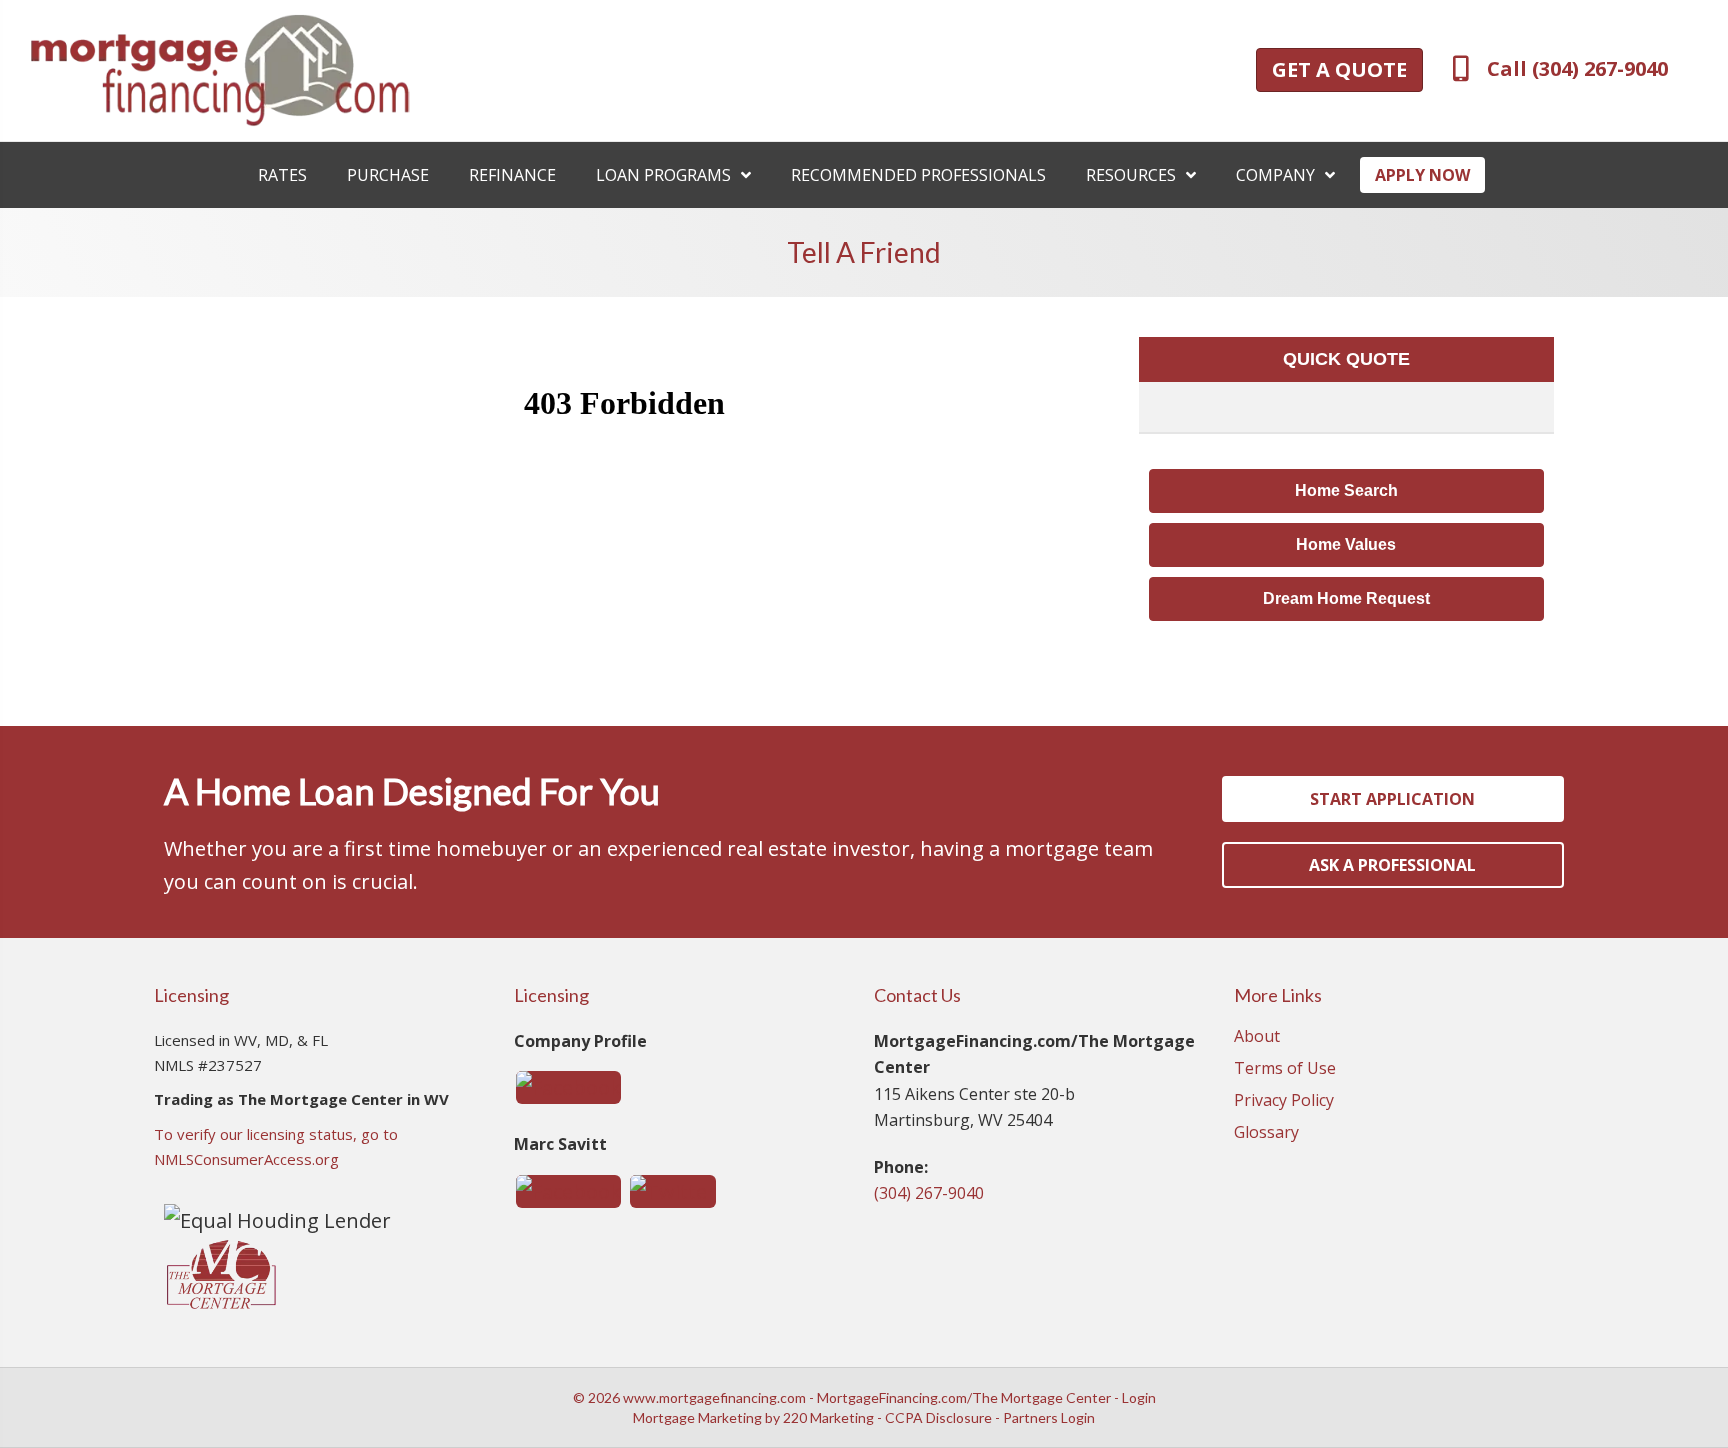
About (1257, 1037)
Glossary (1266, 1133)
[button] (1339, 70)
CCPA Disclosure (938, 1417)
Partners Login (1049, 1417)
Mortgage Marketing (697, 1417)
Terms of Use (1285, 1069)
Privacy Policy (1284, 1101)
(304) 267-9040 (929, 1193)
